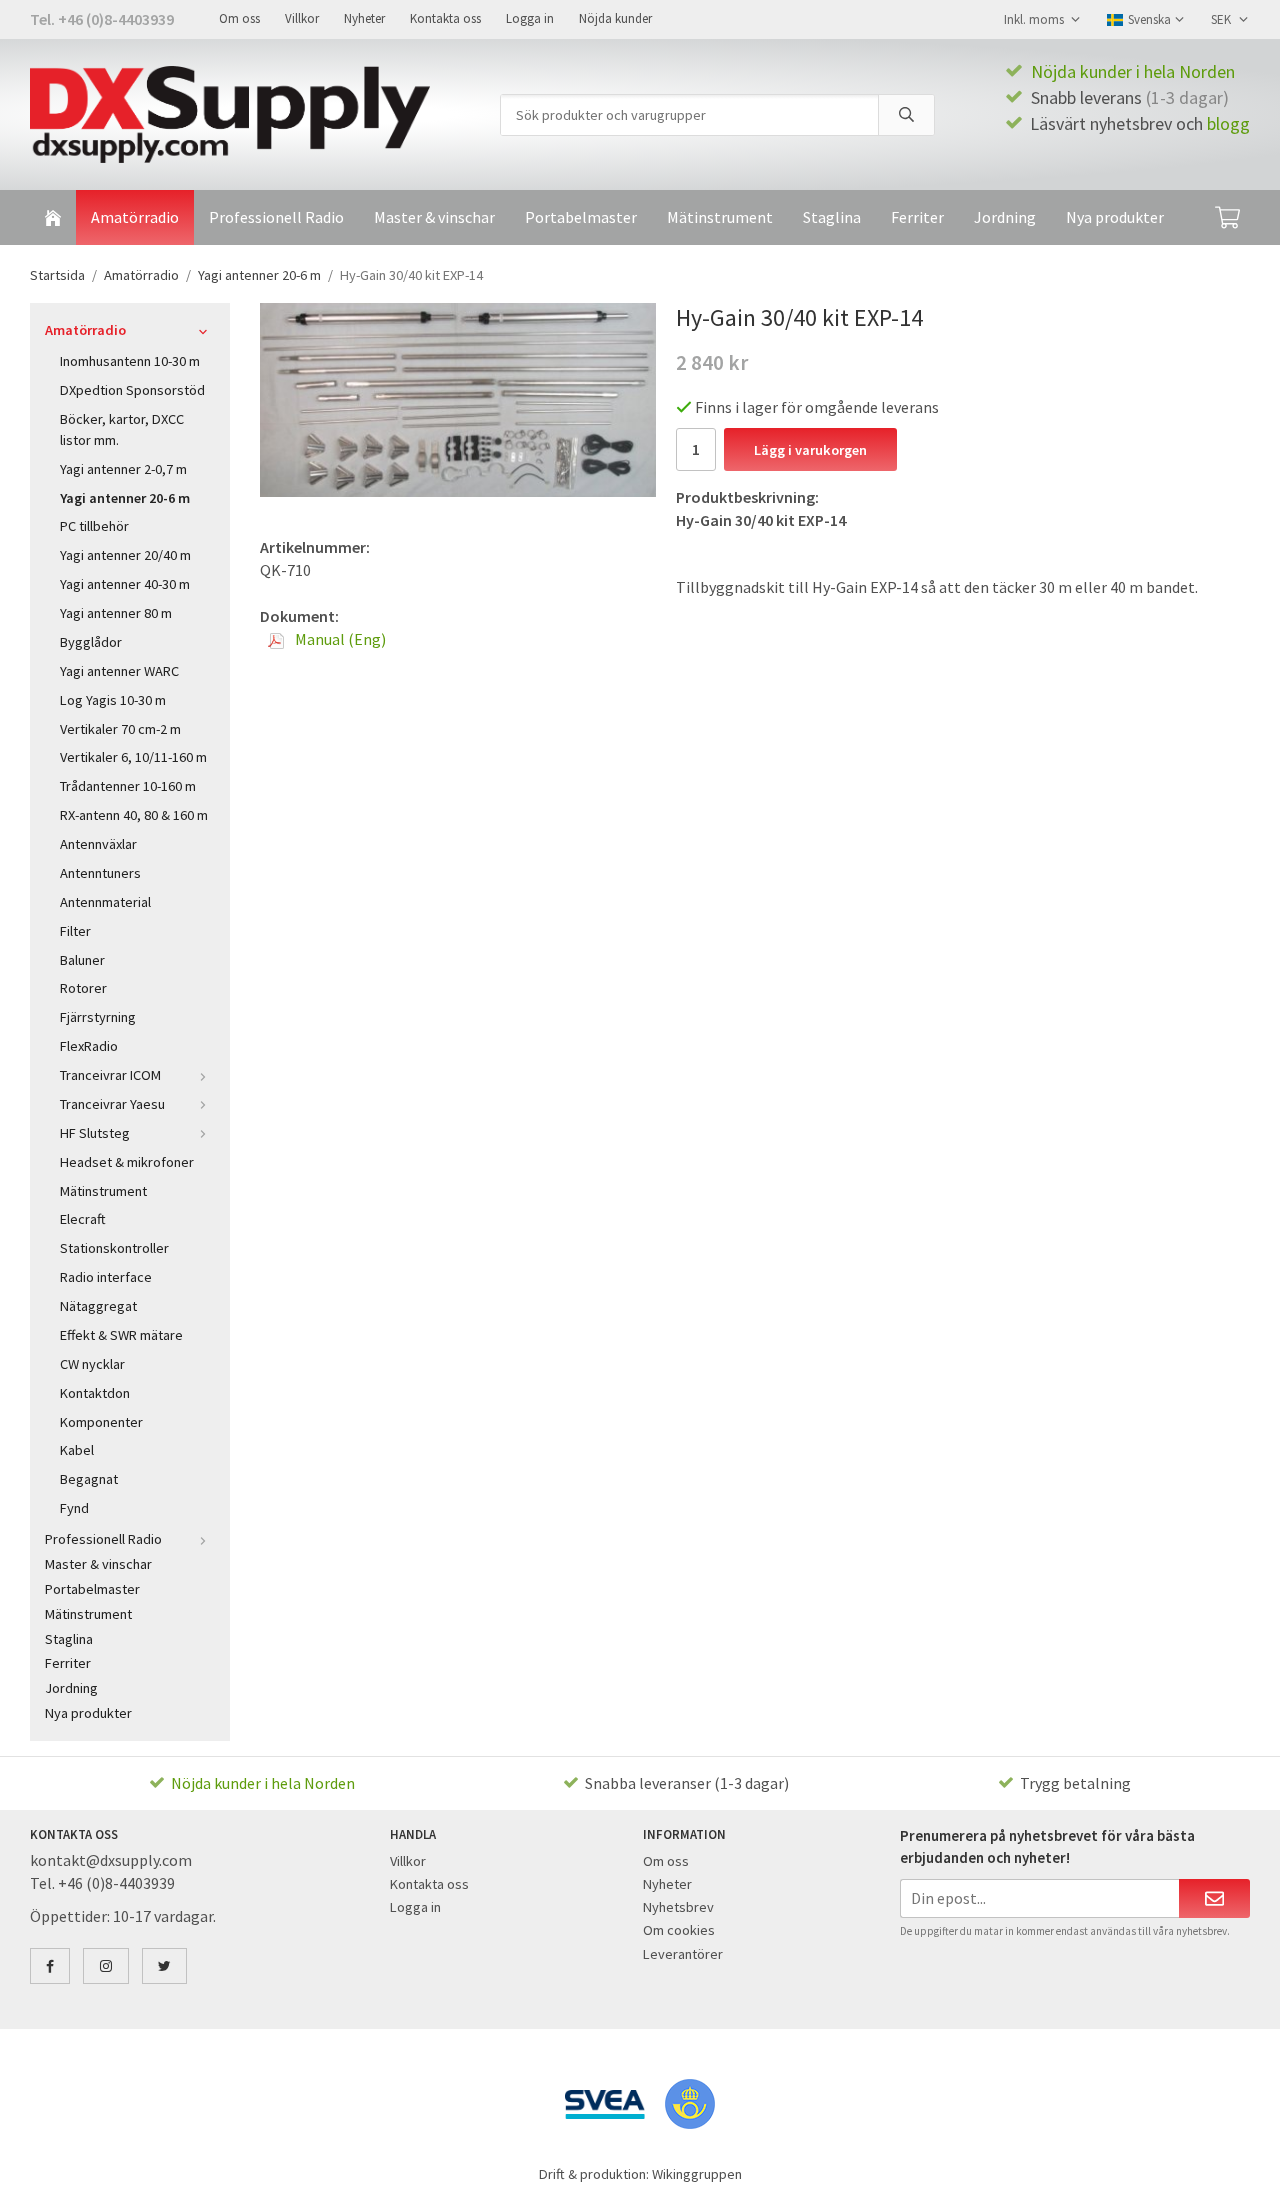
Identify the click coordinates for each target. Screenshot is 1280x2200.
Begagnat (89, 1479)
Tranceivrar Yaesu (112, 1104)
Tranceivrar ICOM (110, 1075)
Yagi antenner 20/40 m (125, 555)
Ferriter (917, 217)
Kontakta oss (445, 18)
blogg (1228, 123)
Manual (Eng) (339, 639)
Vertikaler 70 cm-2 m (120, 729)
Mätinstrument (720, 217)
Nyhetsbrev (678, 1907)
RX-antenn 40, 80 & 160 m (134, 815)
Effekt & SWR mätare (121, 1335)
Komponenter (101, 1422)
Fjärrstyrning (98, 1017)
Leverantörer (683, 1954)
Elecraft (83, 1219)
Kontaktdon (95, 1393)
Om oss (239, 18)
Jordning (1005, 217)
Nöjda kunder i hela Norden (1133, 71)
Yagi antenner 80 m (116, 613)
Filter (75, 931)
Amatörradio (135, 217)
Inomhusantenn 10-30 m (130, 361)
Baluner (82, 960)
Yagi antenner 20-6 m (125, 498)
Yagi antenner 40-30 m (125, 584)
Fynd (74, 1508)
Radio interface (106, 1277)
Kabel (77, 1450)
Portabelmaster (581, 217)
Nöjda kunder (615, 18)
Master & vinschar (434, 217)
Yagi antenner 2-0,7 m (123, 469)
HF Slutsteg (95, 1133)
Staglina (832, 217)
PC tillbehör (94, 526)
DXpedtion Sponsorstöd (132, 390)
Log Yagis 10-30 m (113, 700)
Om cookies (679, 1930)
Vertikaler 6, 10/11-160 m (133, 757)
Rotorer (83, 988)
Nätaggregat (98, 1306)
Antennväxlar (98, 844)
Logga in (530, 18)
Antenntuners (100, 873)
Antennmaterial (105, 902)
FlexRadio (89, 1046)
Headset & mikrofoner (127, 1162)
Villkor (302, 18)
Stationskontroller (114, 1248)
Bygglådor (91, 642)
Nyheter (364, 18)
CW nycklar (92, 1364)
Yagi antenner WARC (119, 671)
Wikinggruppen (697, 2174)
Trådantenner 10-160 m (128, 786)
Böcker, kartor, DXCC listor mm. (122, 429)
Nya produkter (1115, 217)
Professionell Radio (276, 217)
